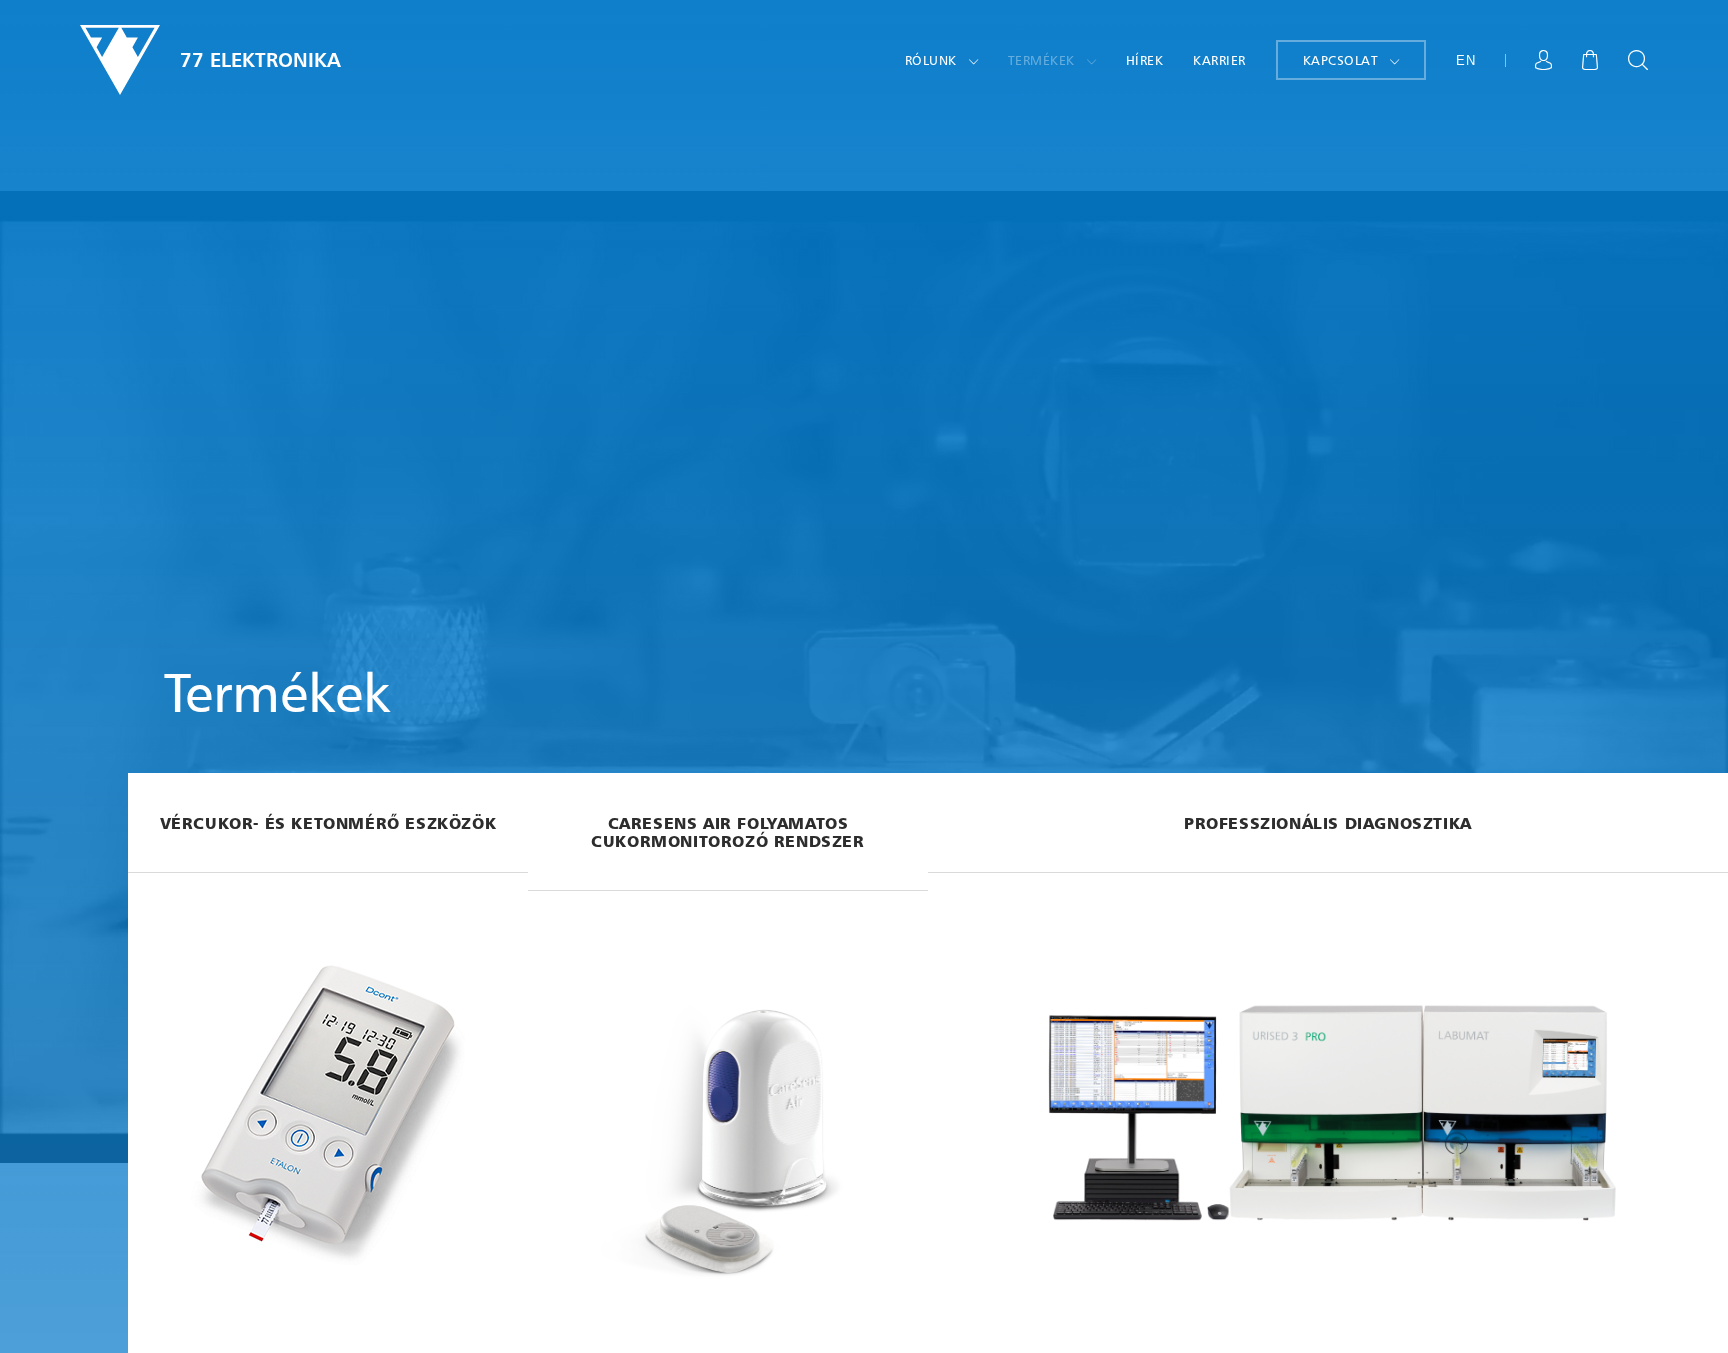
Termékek (1041, 60)
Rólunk (931, 60)
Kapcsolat (1341, 60)
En (1465, 60)
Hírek (1145, 60)
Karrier (1219, 60)
